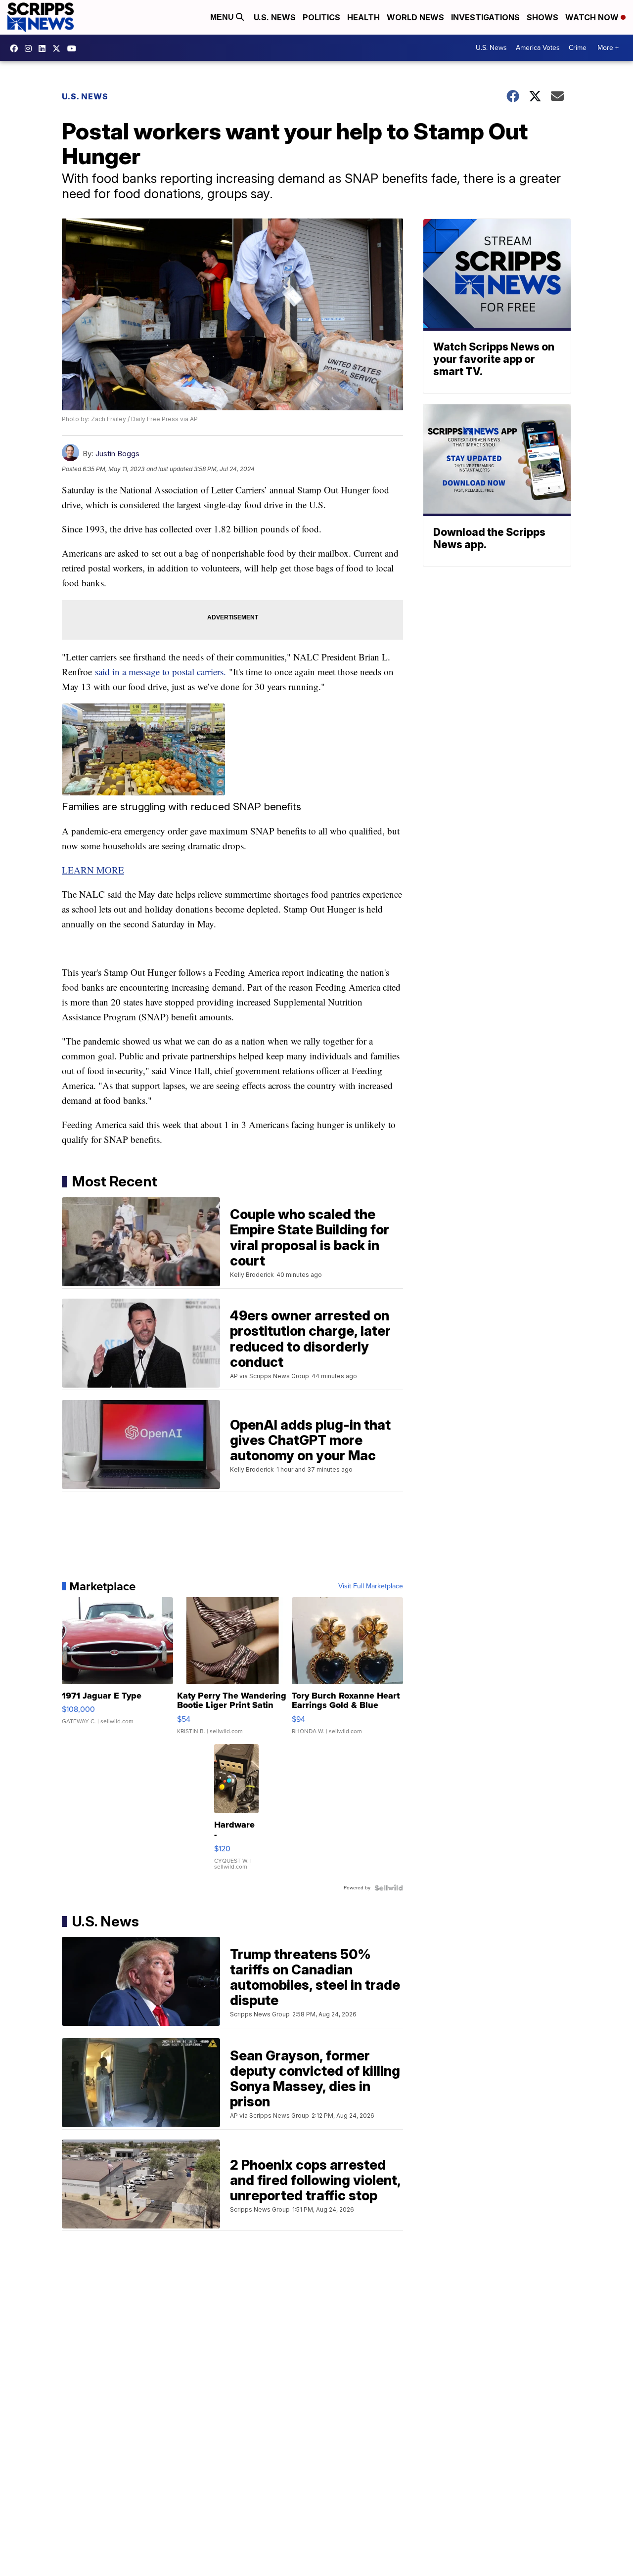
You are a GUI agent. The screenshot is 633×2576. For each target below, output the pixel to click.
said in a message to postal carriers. (160, 672)
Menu (223, 17)
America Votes (538, 48)
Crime (578, 48)
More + (608, 48)
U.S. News (275, 17)
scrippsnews (16, 48)
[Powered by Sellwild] (389, 1888)
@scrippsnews (74, 48)
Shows (543, 17)
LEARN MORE (93, 870)
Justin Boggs (117, 454)
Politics (321, 17)
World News (415, 17)
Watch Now (593, 17)
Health (363, 17)
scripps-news (45, 48)
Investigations (485, 17)
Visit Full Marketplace (371, 1586)
